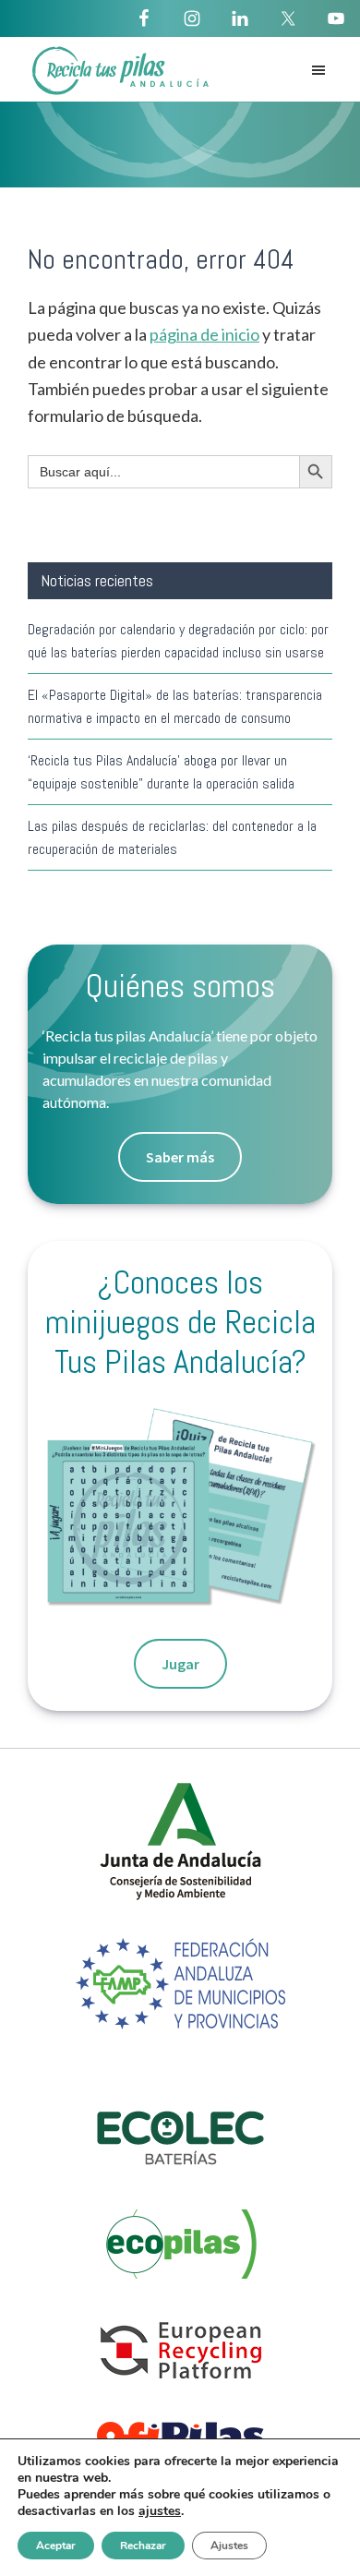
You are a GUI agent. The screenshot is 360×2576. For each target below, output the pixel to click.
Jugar (180, 1664)
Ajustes (229, 2546)
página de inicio (204, 334)
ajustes (160, 2511)
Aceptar (56, 2546)
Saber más (180, 1157)
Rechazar (143, 2546)
